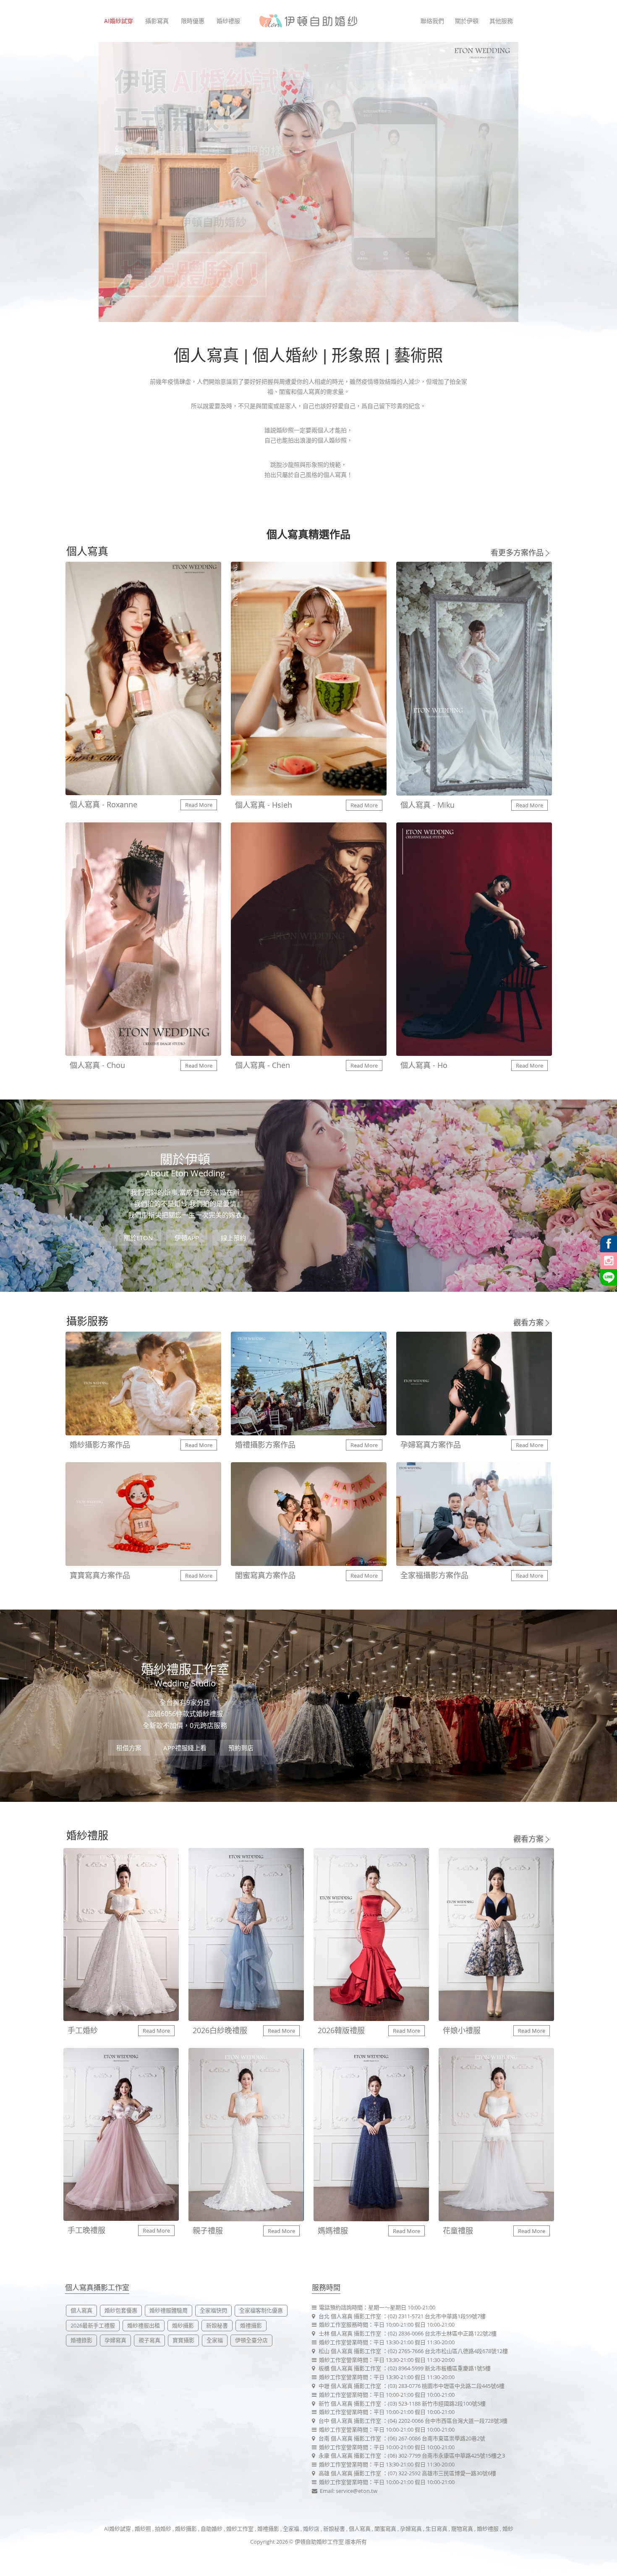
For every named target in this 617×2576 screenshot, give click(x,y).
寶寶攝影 (183, 2340)
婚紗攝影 (183, 2325)
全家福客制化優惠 (261, 2310)
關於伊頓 (467, 21)
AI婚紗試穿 (119, 21)
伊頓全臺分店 (251, 2340)
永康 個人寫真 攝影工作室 (350, 2456)
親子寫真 (149, 2340)
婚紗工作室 (240, 2529)
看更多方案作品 (517, 552)
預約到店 (241, 1748)
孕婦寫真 (115, 2340)
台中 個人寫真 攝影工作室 (350, 2421)
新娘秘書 (217, 2325)
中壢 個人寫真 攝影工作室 (350, 2386)
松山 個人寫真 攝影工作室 (350, 2351)
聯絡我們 (432, 21)
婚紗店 (312, 2529)
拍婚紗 (163, 2529)
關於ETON (138, 1238)
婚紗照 (143, 2529)
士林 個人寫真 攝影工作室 (350, 2333)
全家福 (215, 2340)
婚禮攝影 (251, 2325)
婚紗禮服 (228, 21)
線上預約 (233, 1238)
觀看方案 (528, 1322)
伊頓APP (187, 1238)
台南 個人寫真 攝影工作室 (350, 2438)
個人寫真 (81, 2310)
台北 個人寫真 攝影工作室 (350, 2316)
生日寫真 (437, 2529)
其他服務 (501, 21)
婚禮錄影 (81, 2340)
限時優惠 (193, 21)
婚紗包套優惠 (121, 2310)
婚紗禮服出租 (144, 2325)
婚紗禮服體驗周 (169, 2310)
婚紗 (508, 2529)
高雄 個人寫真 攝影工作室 (350, 2473)
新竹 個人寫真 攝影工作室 (350, 2403)
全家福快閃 (213, 2310)
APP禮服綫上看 (185, 1748)
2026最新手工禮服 (93, 2325)
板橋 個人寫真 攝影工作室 (350, 2368)
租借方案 (129, 1748)
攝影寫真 (157, 21)
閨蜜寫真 (385, 2529)
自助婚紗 (212, 2529)
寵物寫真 (462, 2529)
